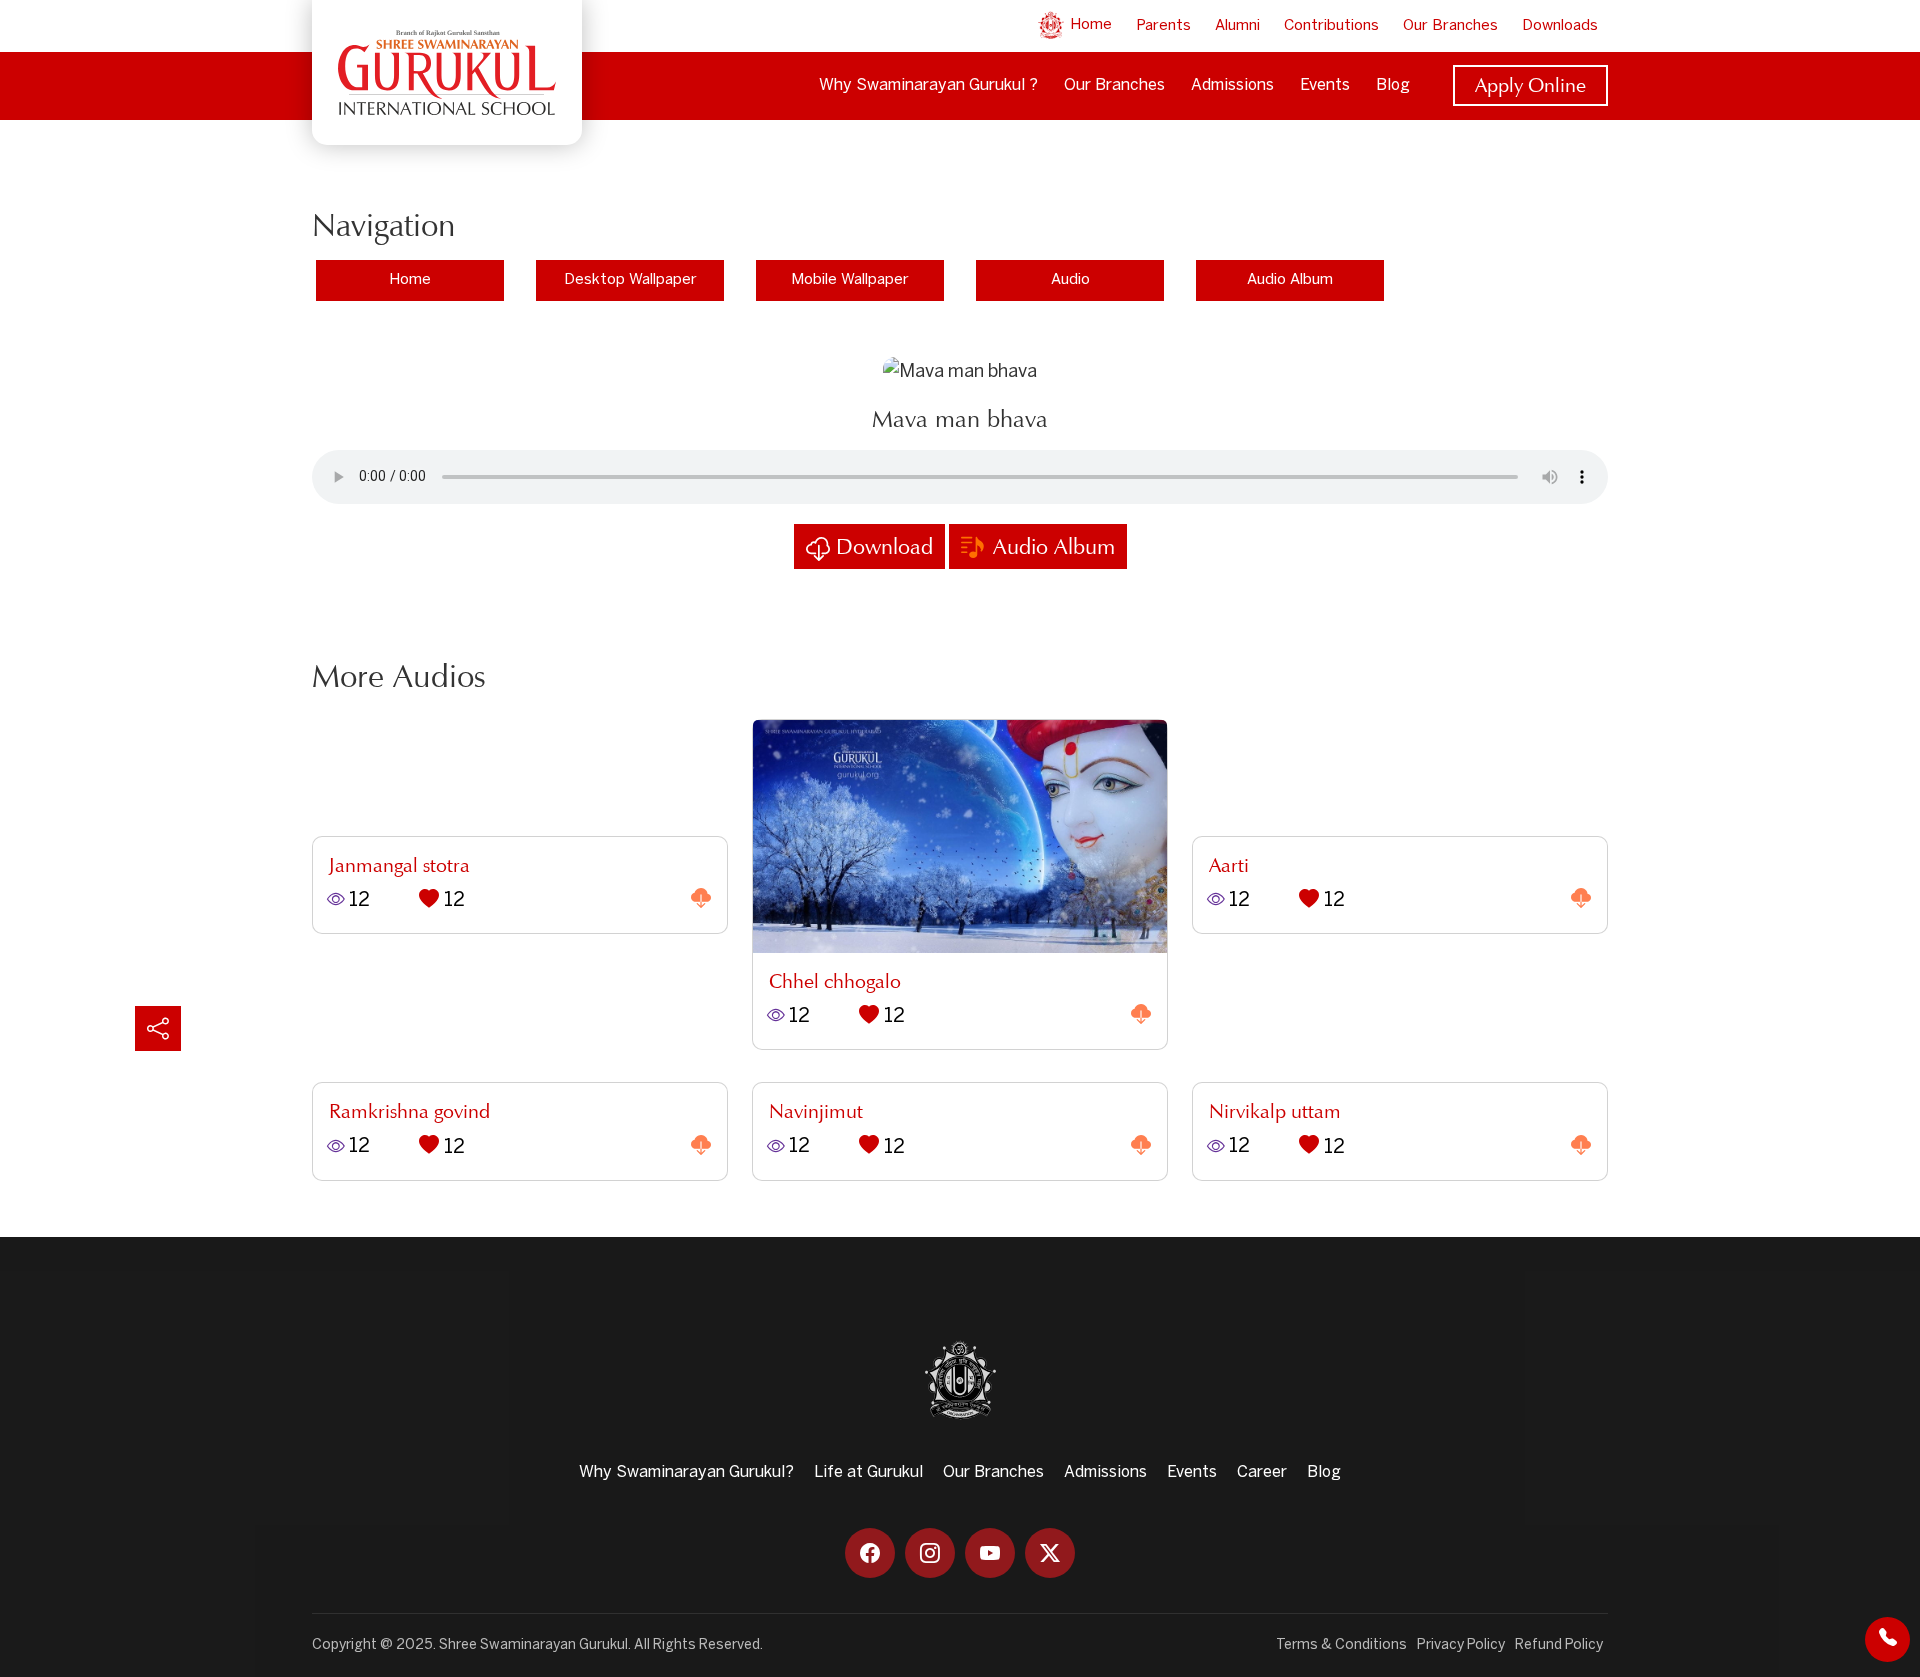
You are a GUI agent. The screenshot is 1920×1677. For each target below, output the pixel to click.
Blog (1393, 85)
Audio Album (1290, 280)
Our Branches (1450, 26)
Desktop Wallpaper (630, 280)
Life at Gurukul (868, 1472)
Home (1089, 25)
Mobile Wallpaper (850, 280)
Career (1262, 1472)
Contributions (1331, 26)
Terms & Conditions (1341, 1645)
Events (1325, 85)
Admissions (1232, 85)
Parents (1163, 26)
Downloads (1560, 26)
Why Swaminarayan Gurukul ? (928, 85)
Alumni (1237, 26)
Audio (1070, 280)
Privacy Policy (1461, 1645)
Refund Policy (1559, 1645)
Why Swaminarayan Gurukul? (686, 1472)
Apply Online (1530, 85)
